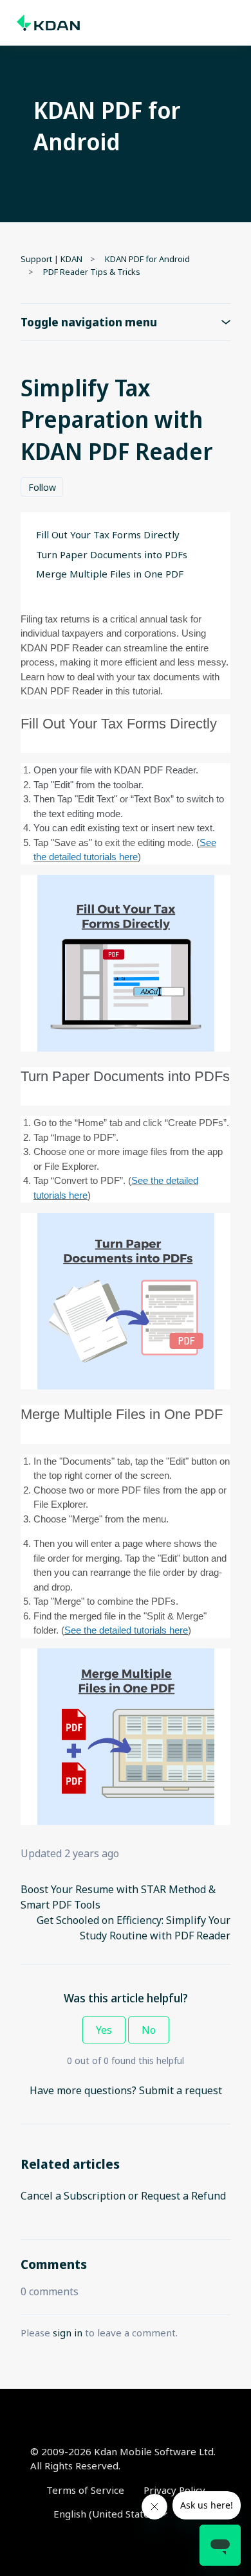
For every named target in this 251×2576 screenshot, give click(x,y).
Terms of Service (85, 2490)
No (149, 2030)
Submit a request (181, 2090)
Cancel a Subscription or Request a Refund (123, 2196)
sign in (68, 2333)
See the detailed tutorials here (126, 1630)
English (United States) (107, 2514)
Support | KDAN (51, 259)
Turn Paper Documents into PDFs (112, 554)
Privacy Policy (174, 2490)
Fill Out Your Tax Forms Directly (108, 534)
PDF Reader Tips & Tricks (92, 272)
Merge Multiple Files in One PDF (110, 574)
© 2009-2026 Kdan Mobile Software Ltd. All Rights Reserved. (123, 2459)
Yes (104, 2030)
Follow (42, 487)
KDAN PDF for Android (147, 259)
